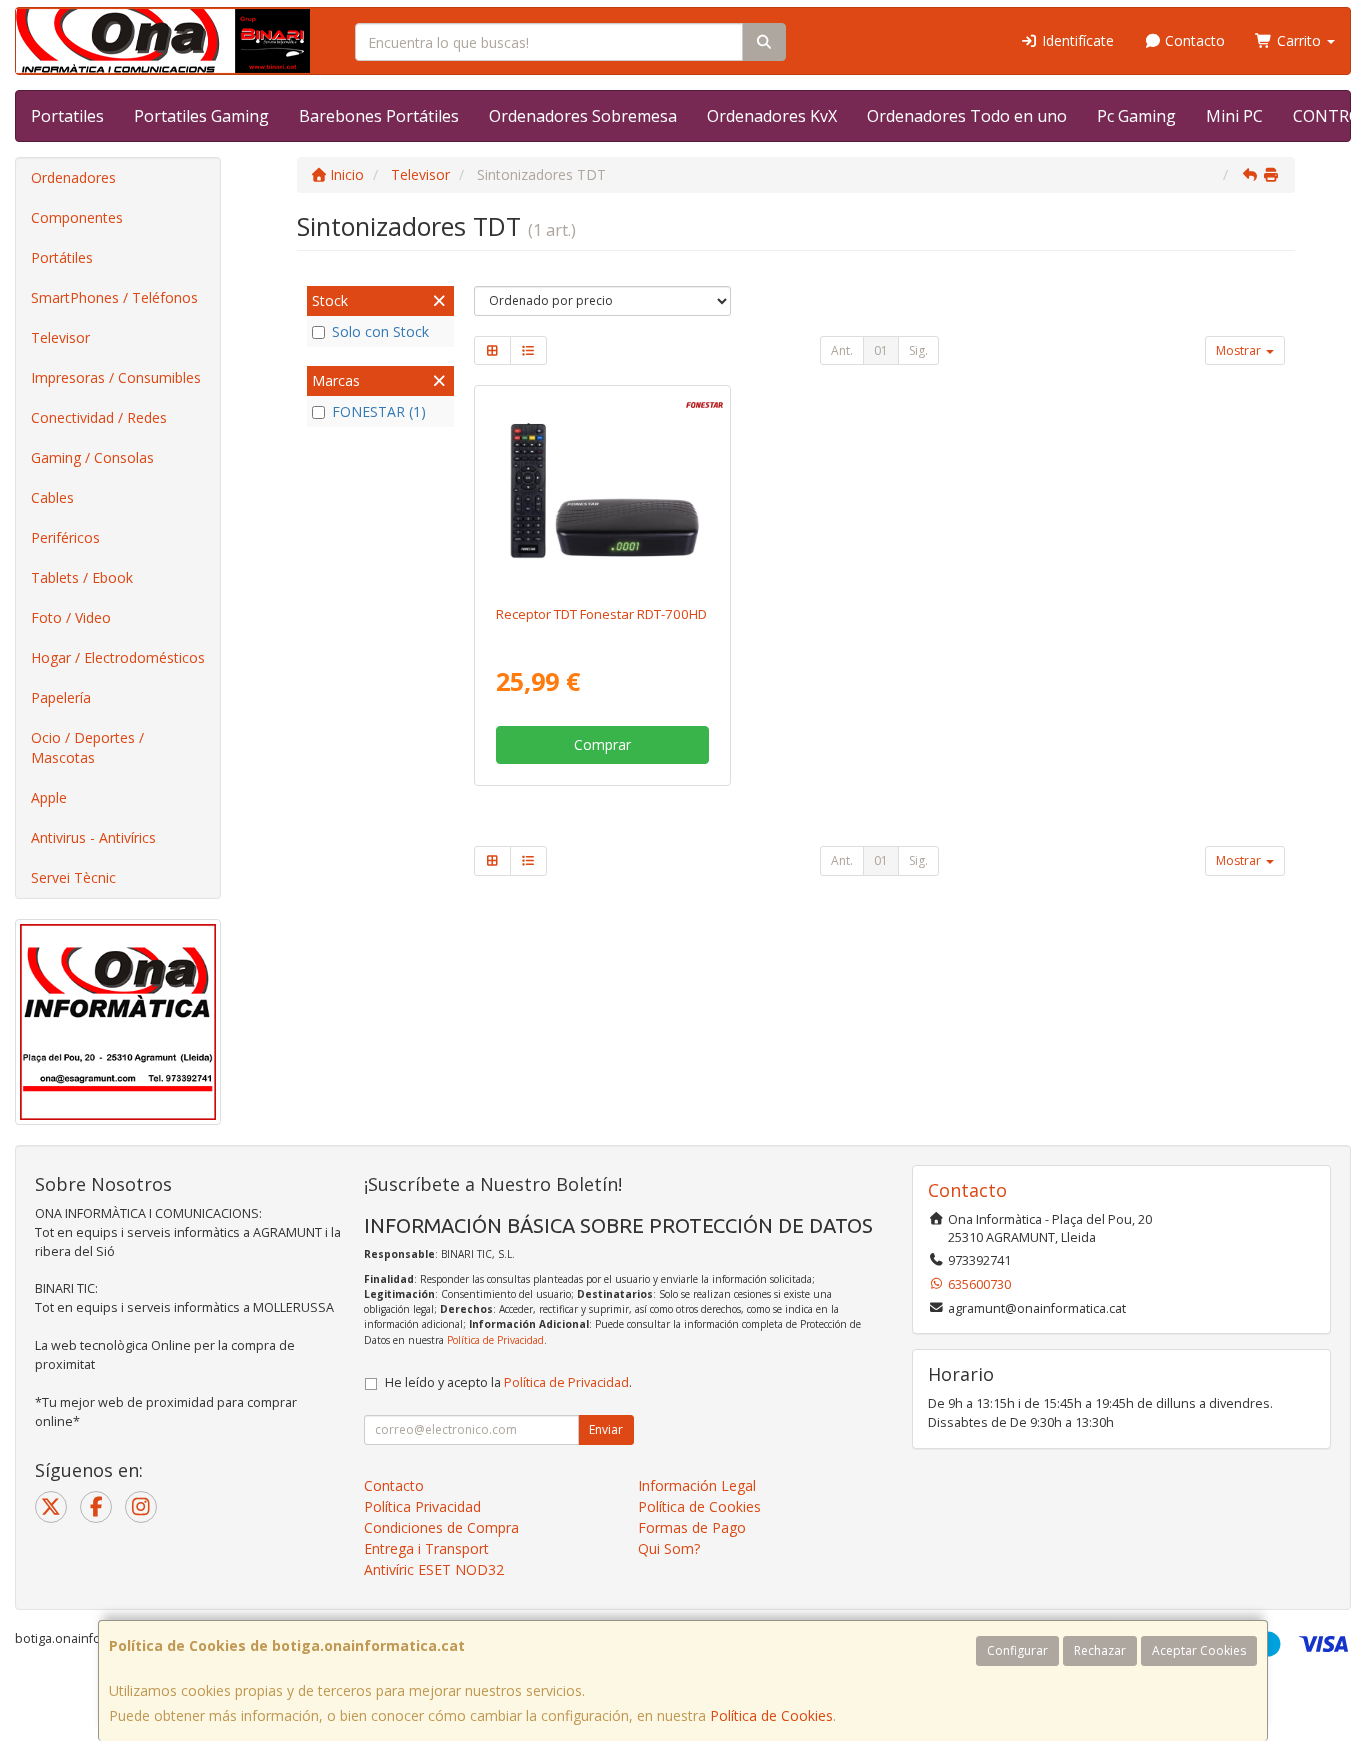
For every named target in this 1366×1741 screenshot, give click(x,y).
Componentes (77, 217)
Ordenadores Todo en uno (967, 116)
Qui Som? (669, 1548)
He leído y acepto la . (508, 1382)
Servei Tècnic (73, 877)
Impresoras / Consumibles (116, 377)
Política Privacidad (422, 1506)
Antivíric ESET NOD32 (434, 1569)
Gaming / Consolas (92, 457)
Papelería (61, 697)
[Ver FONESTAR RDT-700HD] (601, 491)
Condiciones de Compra (441, 1527)
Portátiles (62, 257)
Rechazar (1100, 1650)
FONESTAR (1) (379, 411)
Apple (49, 797)
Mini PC (1234, 116)
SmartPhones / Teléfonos (114, 297)
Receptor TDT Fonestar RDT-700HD (601, 614)
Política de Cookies (771, 1715)
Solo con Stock (380, 331)
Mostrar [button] (1240, 350)
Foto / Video (71, 617)
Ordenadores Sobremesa (583, 116)
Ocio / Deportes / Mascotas (87, 747)
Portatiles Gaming (201, 116)
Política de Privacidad (495, 1340)
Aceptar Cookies (1199, 1650)
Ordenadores (73, 177)
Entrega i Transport (426, 1548)
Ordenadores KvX (772, 116)
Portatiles (67, 116)
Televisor (60, 337)
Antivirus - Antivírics (93, 837)
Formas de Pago (692, 1527)
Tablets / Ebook (82, 577)
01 (881, 350)
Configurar (1017, 1650)
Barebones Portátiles (379, 116)
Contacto (1193, 40)
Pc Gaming (1136, 116)
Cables (52, 497)
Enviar (606, 1429)
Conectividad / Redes (99, 417)
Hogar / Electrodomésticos (118, 657)
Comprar (602, 744)
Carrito (1299, 40)
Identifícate (1076, 40)
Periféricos (65, 537)
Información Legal (697, 1485)
